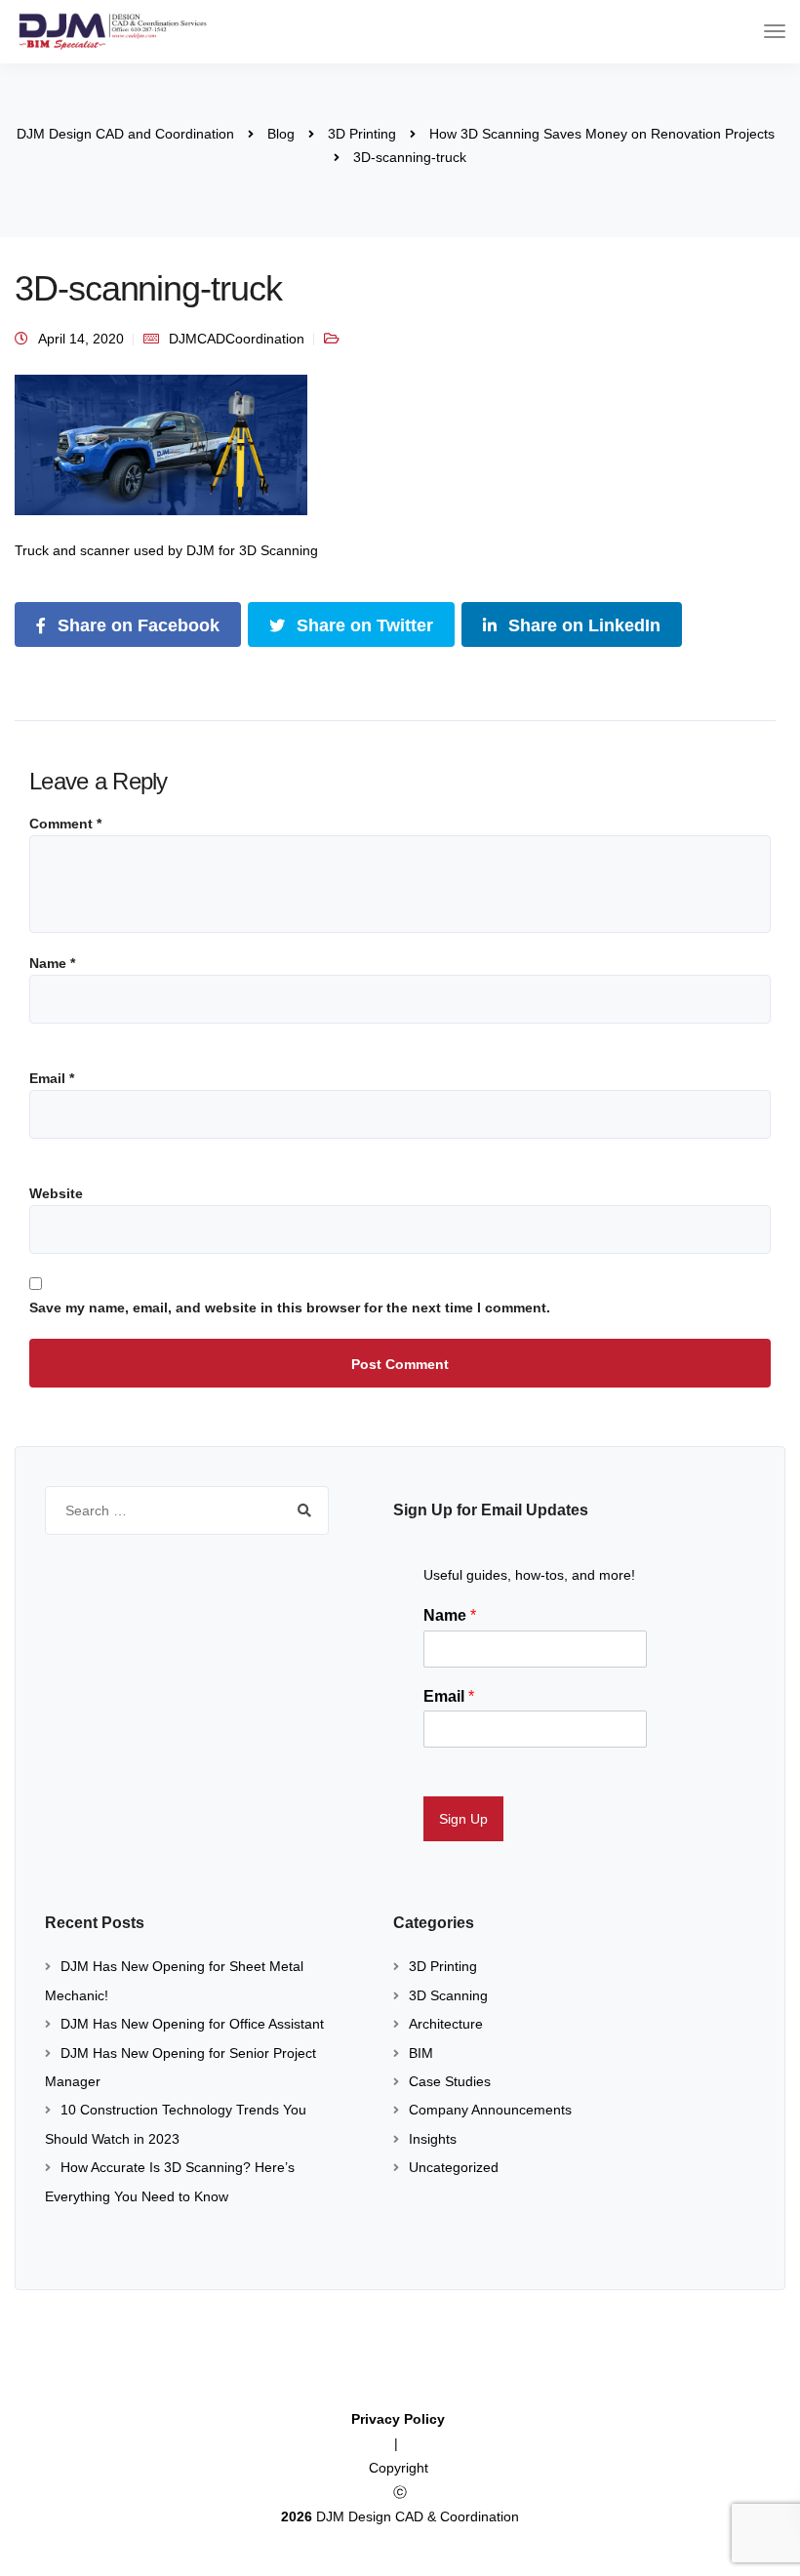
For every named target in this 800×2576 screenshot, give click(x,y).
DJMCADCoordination (237, 339)
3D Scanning (448, 1995)
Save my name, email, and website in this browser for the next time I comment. (290, 1308)
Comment (65, 824)
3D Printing (443, 1966)
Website (56, 1193)
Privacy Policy (400, 2419)
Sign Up (463, 1819)
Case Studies (450, 2081)
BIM (421, 2053)
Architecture (446, 2024)
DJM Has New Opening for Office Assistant (192, 2024)
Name (52, 963)
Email (52, 1078)
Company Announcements (490, 2110)
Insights (433, 2139)
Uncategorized (454, 2167)
